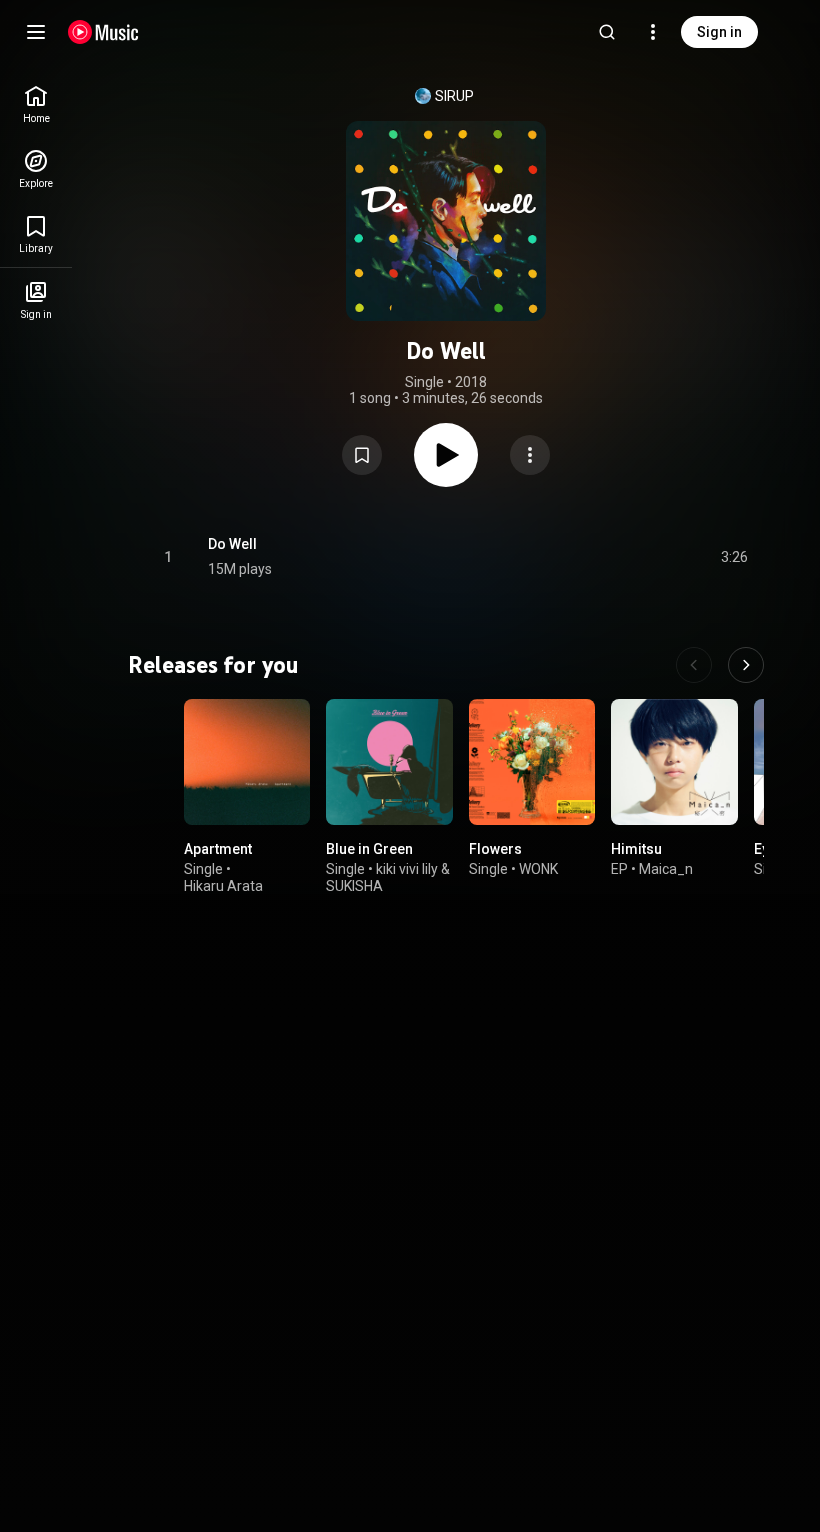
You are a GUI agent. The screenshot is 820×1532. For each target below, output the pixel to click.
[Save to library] (362, 455)
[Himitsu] (674, 762)
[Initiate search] (607, 32)
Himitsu (636, 850)
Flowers (495, 850)
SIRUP (454, 96)
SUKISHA (354, 886)
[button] (362, 455)
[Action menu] (530, 455)
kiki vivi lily (407, 869)
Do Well (232, 544)
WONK (538, 869)
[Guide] (36, 32)
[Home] (103, 32)
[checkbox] (734, 557)
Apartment (218, 850)
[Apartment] (247, 762)
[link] (36, 104)
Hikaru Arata (223, 886)
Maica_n (666, 869)
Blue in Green (369, 850)
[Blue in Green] (389, 762)
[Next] (746, 665)
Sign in (719, 32)
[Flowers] (532, 762)
